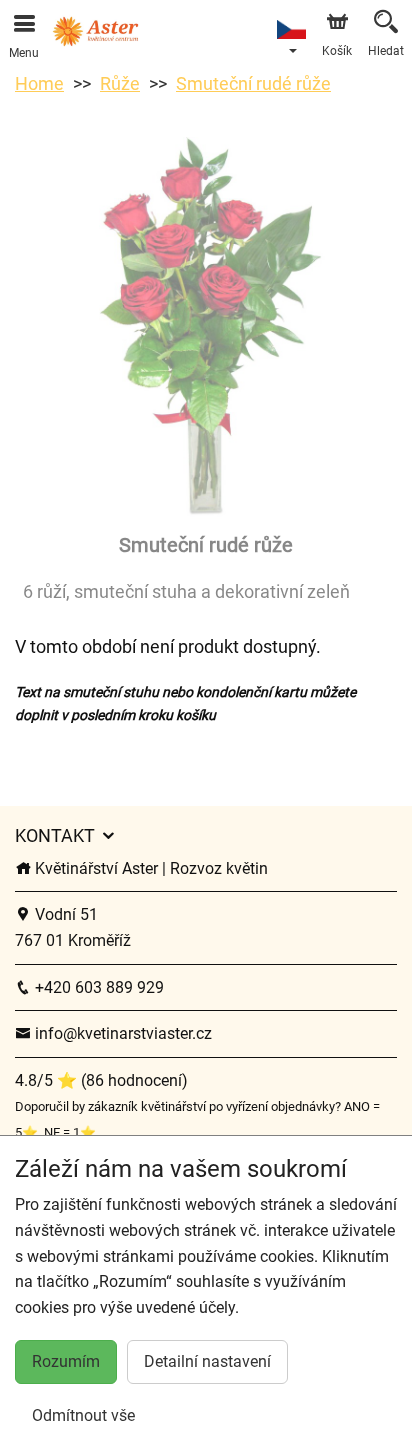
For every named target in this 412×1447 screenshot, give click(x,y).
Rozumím (66, 1361)
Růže (120, 83)
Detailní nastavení (207, 1361)
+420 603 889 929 (97, 987)
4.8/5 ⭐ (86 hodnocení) (101, 1080)
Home (39, 83)
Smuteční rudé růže (253, 83)
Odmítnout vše (83, 1415)
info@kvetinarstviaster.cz (121, 1033)
